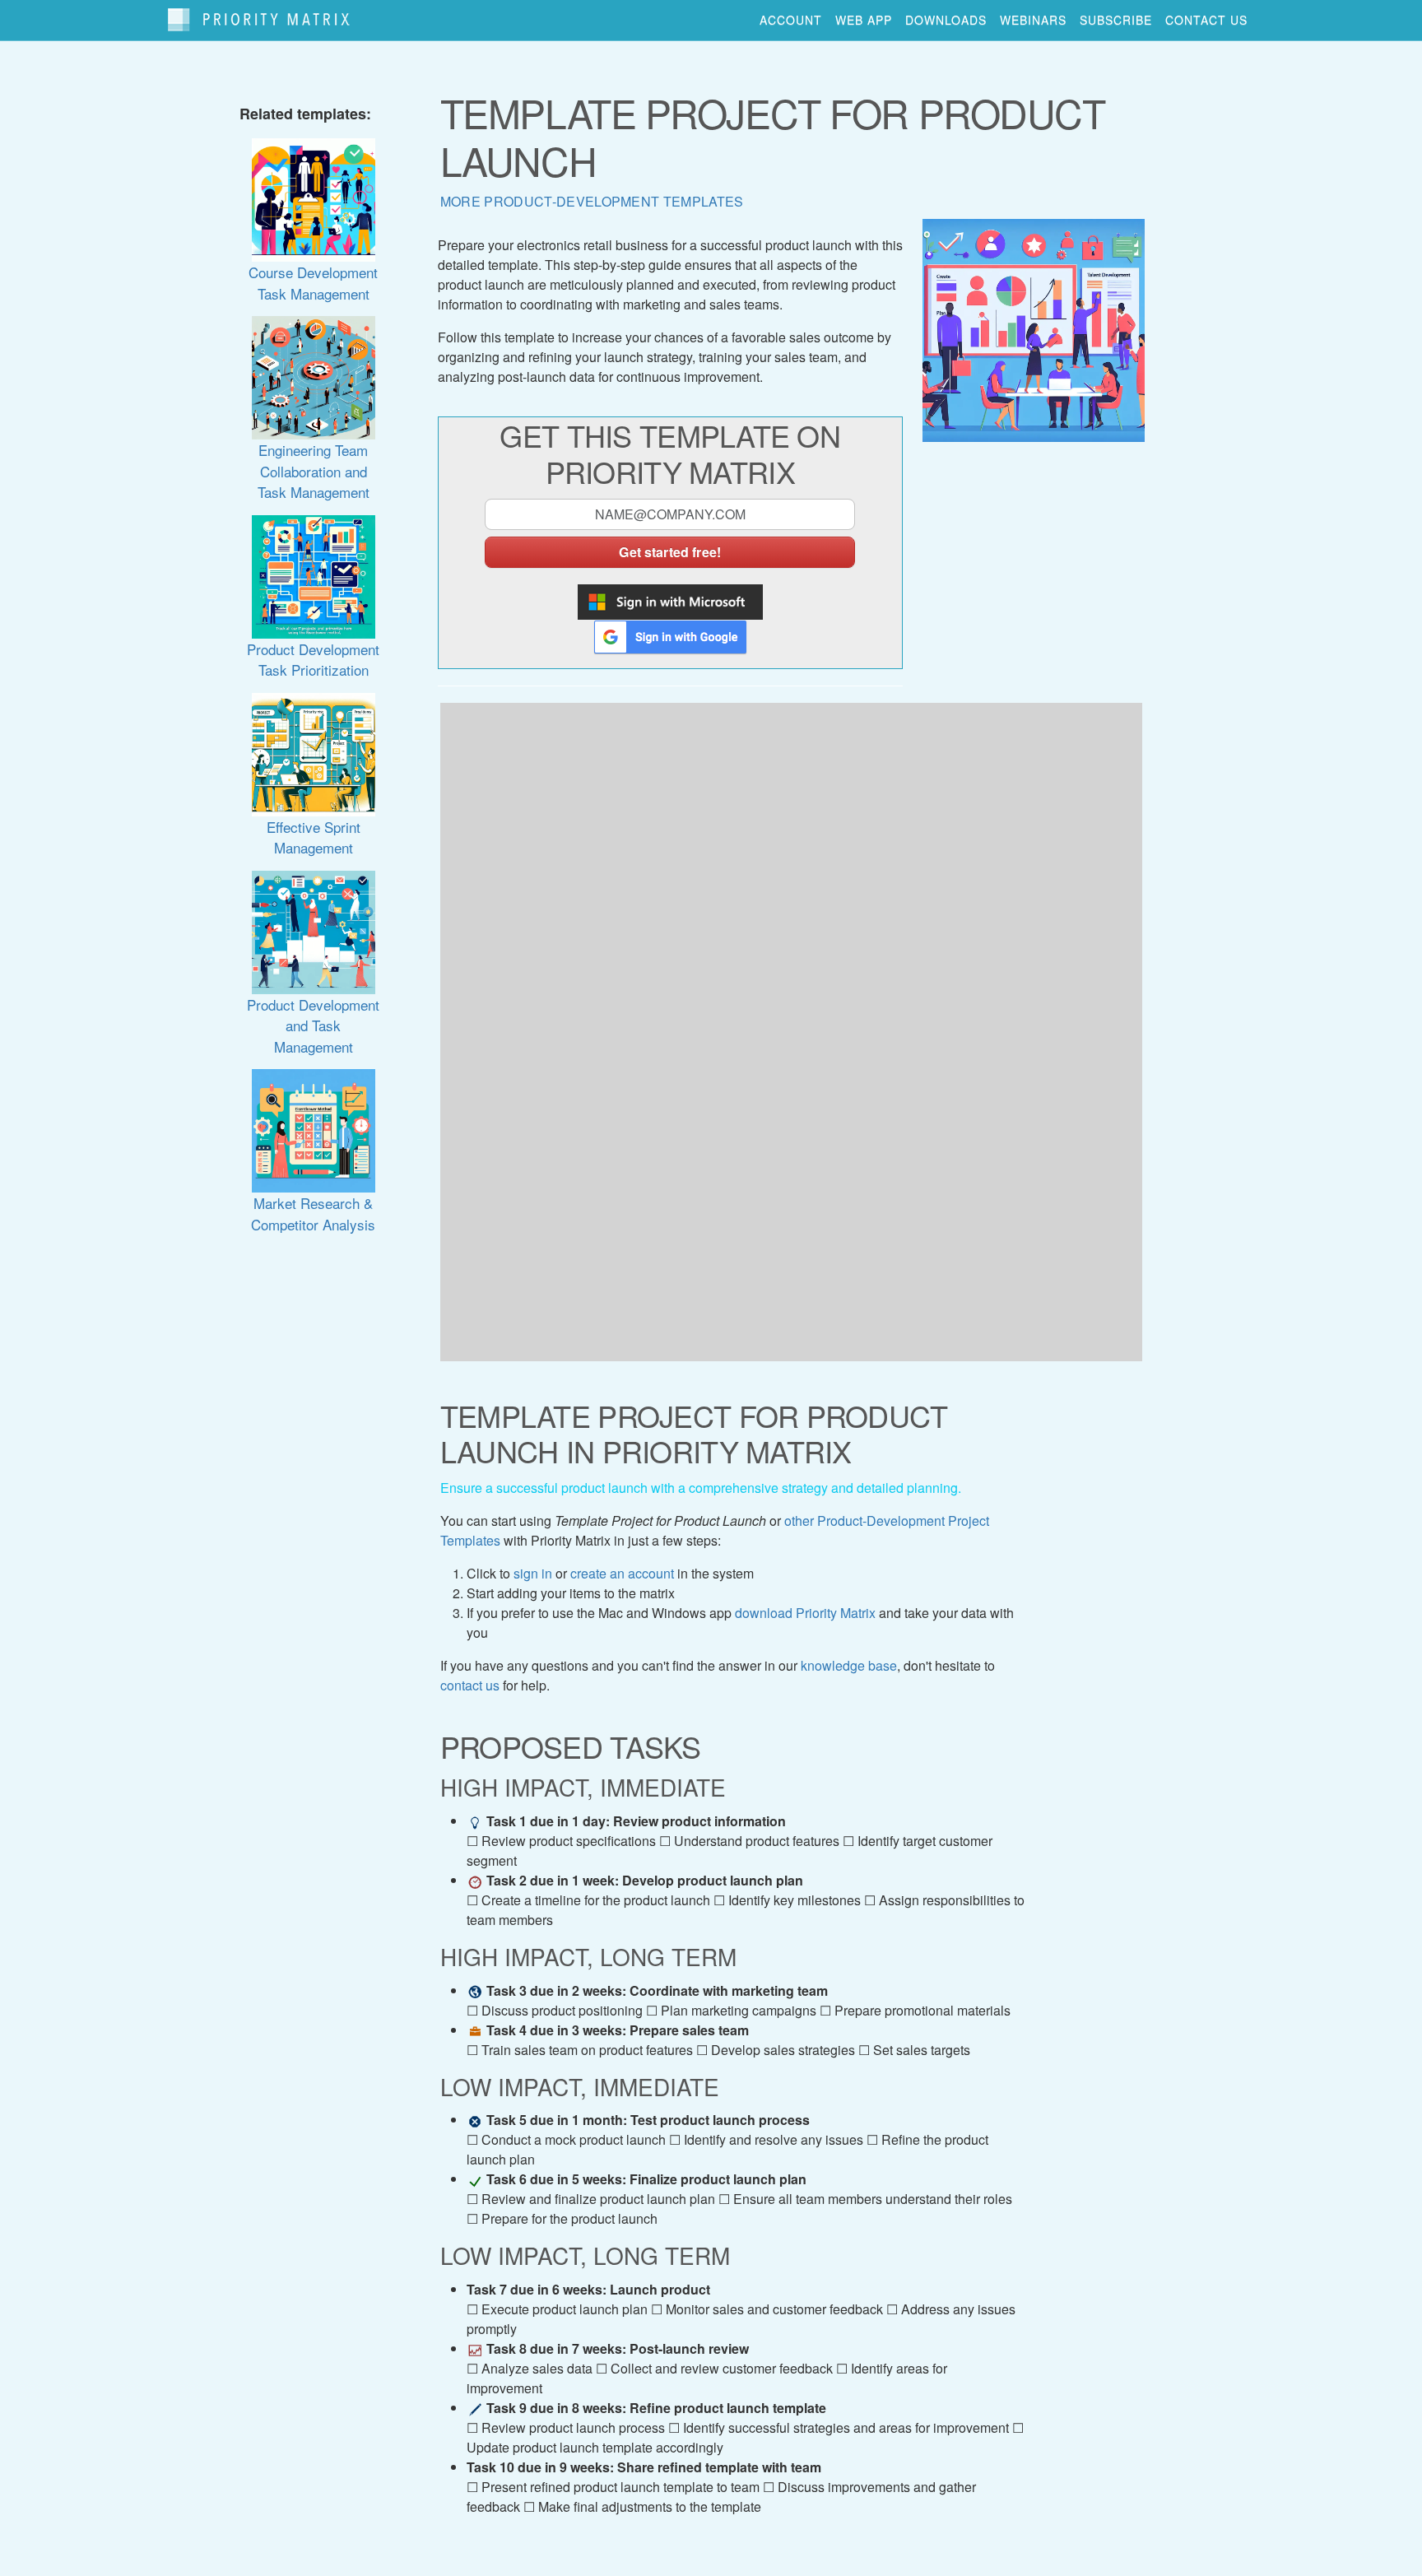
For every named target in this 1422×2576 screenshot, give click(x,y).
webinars (1033, 20)
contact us (1206, 20)
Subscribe (1116, 20)
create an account (622, 1573)
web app (864, 20)
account (791, 20)
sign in (533, 1573)
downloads (946, 20)
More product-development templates (592, 201)
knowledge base (849, 1665)
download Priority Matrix (805, 1613)
